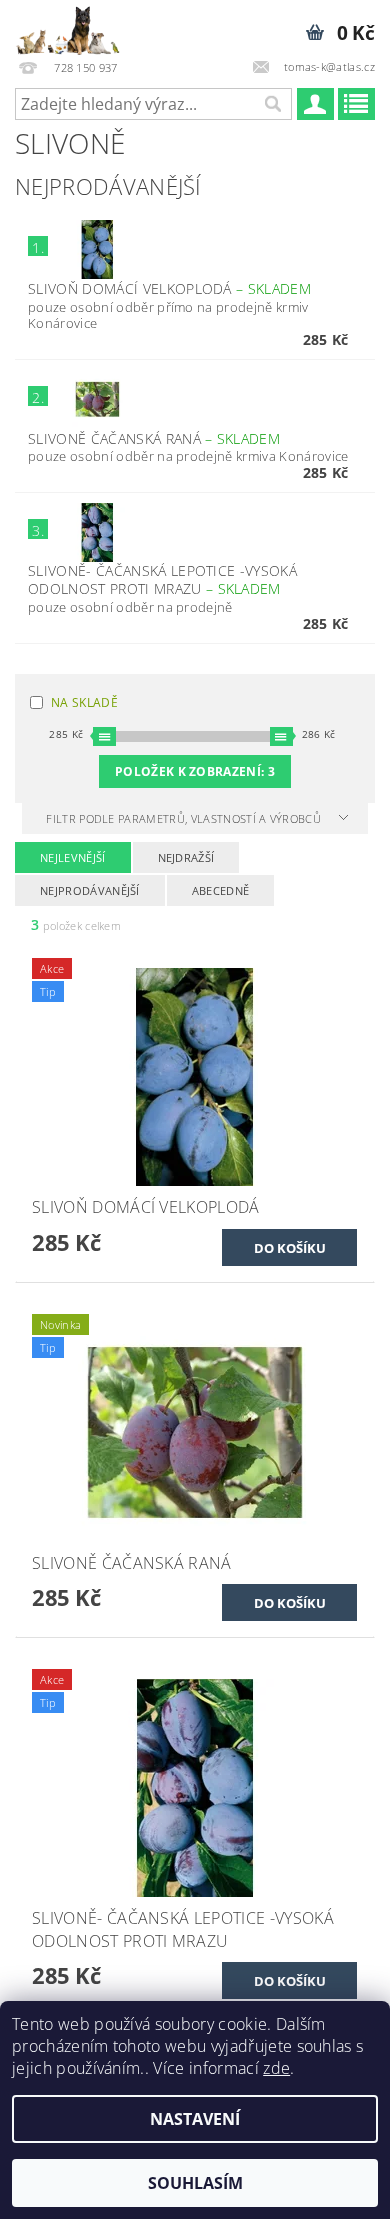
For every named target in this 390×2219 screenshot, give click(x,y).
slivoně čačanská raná (154, 438)
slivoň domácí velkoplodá (169, 288)
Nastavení (195, 2119)
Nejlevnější (73, 857)
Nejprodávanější (90, 890)
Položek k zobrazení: (195, 771)
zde (276, 2068)
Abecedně (221, 890)
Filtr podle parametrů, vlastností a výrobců (185, 818)
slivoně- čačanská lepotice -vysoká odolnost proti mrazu (162, 580)
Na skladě (84, 702)
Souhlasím (195, 2183)
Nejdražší (186, 857)
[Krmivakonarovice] (75, 26)
